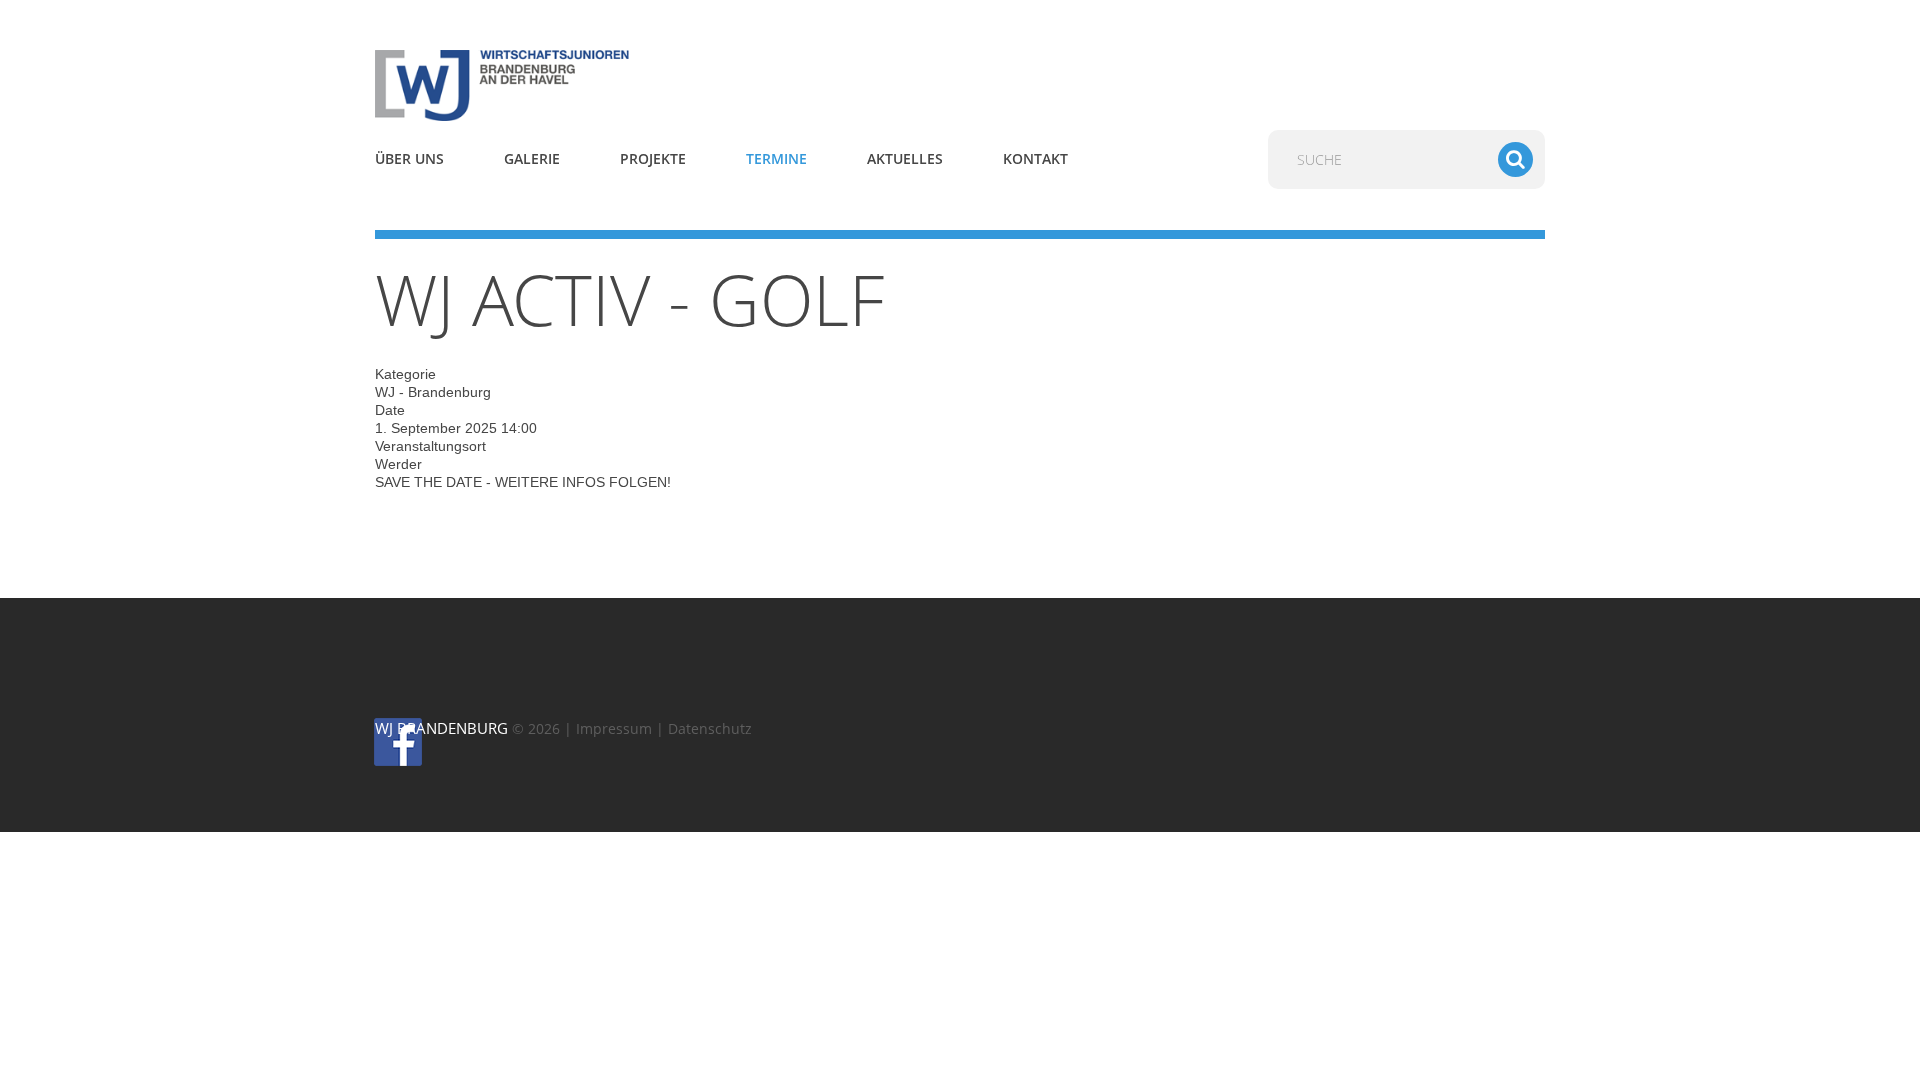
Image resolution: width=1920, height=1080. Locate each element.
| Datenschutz (704, 728)
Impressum (614, 728)
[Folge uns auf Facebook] (383, 741)
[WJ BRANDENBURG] (560, 84)
